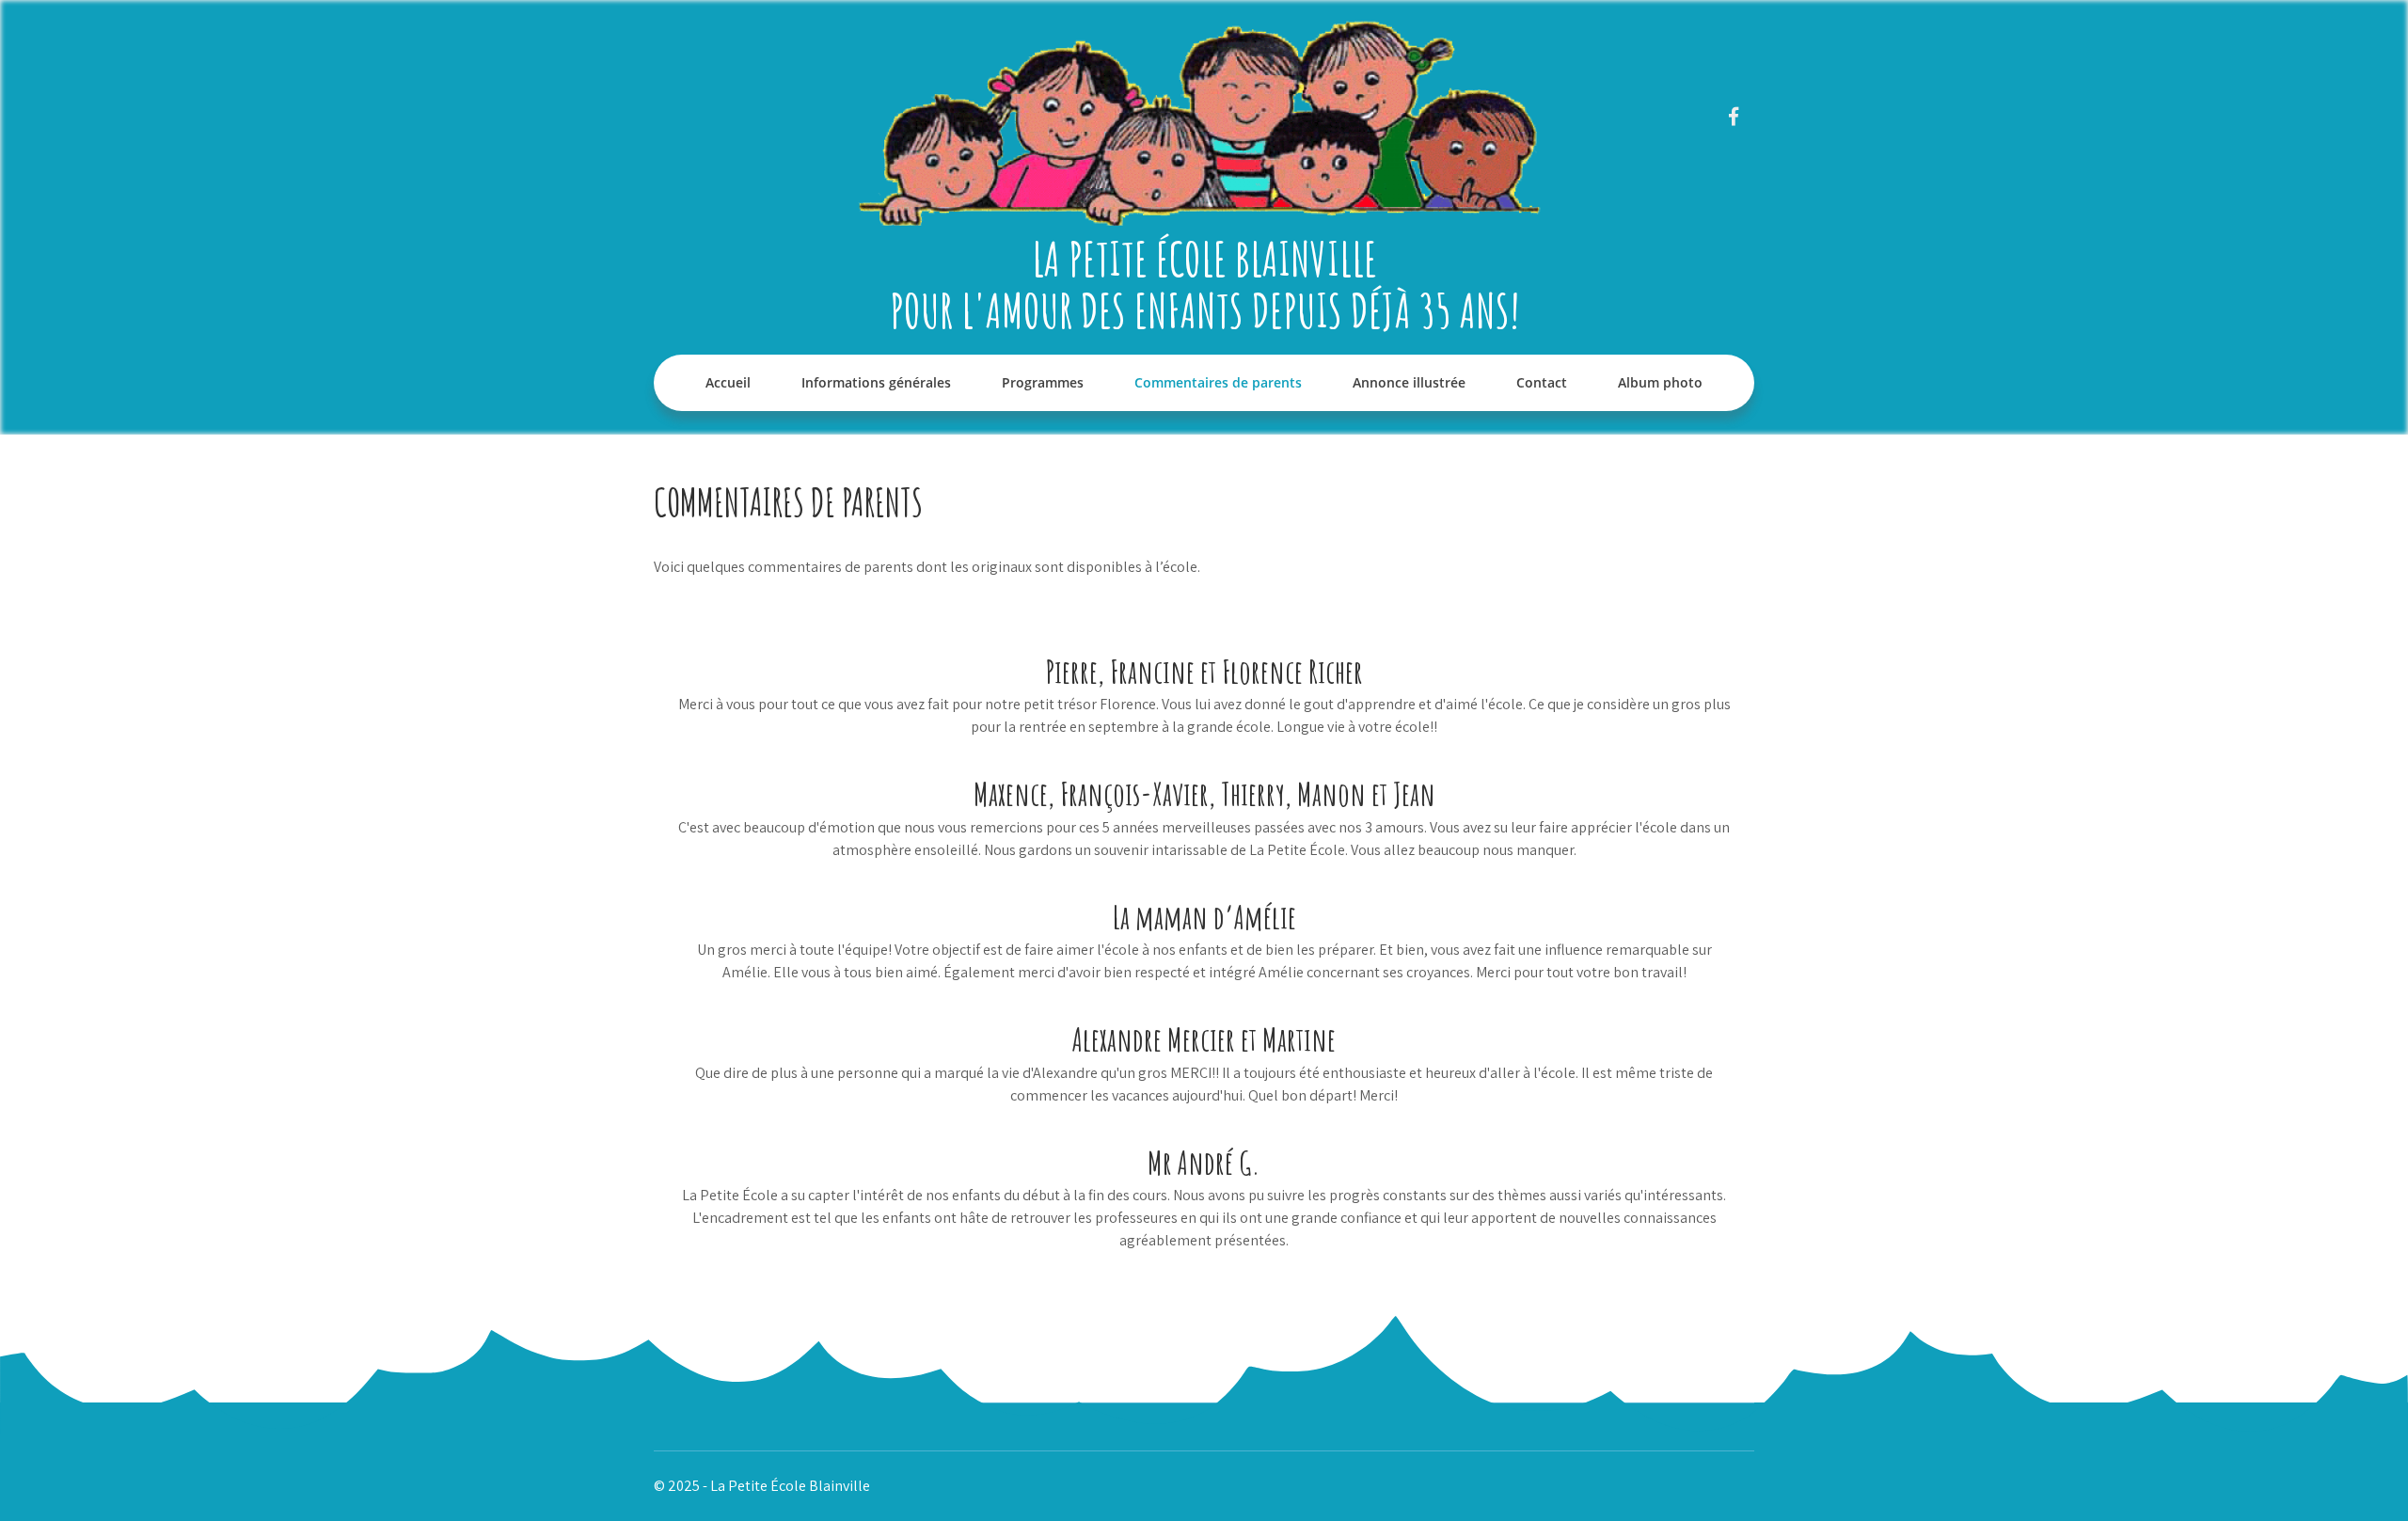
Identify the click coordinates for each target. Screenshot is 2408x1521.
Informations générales (876, 382)
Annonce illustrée (1409, 382)
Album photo (1660, 382)
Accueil (728, 382)
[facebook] (1733, 116)
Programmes (1043, 382)
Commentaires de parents (1218, 382)
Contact (1542, 382)
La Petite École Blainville (1204, 258)
